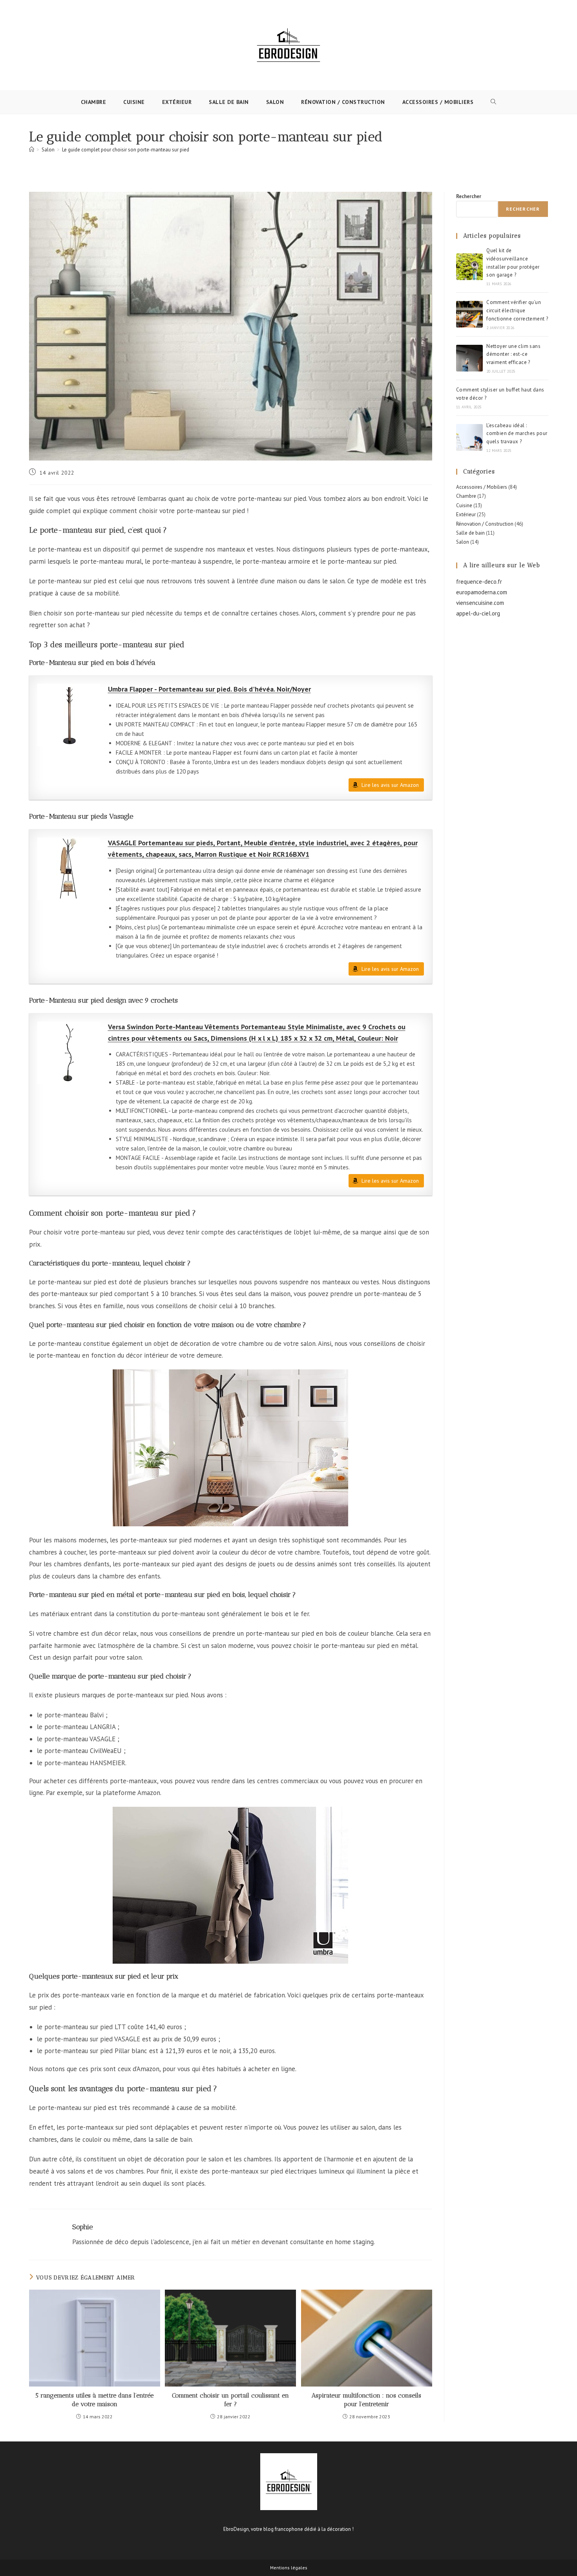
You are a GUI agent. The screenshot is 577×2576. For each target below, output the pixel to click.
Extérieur (466, 514)
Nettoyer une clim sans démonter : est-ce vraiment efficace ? (513, 354)
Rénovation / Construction (485, 524)
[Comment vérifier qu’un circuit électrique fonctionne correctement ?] (469, 314)
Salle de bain (470, 533)
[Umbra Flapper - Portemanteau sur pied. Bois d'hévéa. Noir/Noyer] (69, 715)
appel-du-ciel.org (478, 613)
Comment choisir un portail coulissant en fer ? (230, 2400)
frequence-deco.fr (479, 582)
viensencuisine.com (480, 603)
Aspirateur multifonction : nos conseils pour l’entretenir (366, 2400)
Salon (463, 542)
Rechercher (469, 196)
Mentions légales (289, 2568)
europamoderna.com (482, 592)
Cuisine (464, 505)
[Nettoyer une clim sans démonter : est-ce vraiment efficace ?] (469, 358)
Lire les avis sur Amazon (390, 785)
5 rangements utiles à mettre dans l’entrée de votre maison (94, 2400)
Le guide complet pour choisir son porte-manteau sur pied (126, 150)
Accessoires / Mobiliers (482, 487)
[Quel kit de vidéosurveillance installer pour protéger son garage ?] (469, 267)
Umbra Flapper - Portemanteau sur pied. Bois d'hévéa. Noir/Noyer (209, 689)
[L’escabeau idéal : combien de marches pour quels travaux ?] (469, 437)
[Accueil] (32, 150)
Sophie (83, 2227)
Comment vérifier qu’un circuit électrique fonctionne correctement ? (517, 310)
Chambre (466, 496)
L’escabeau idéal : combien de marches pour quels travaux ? (517, 434)
